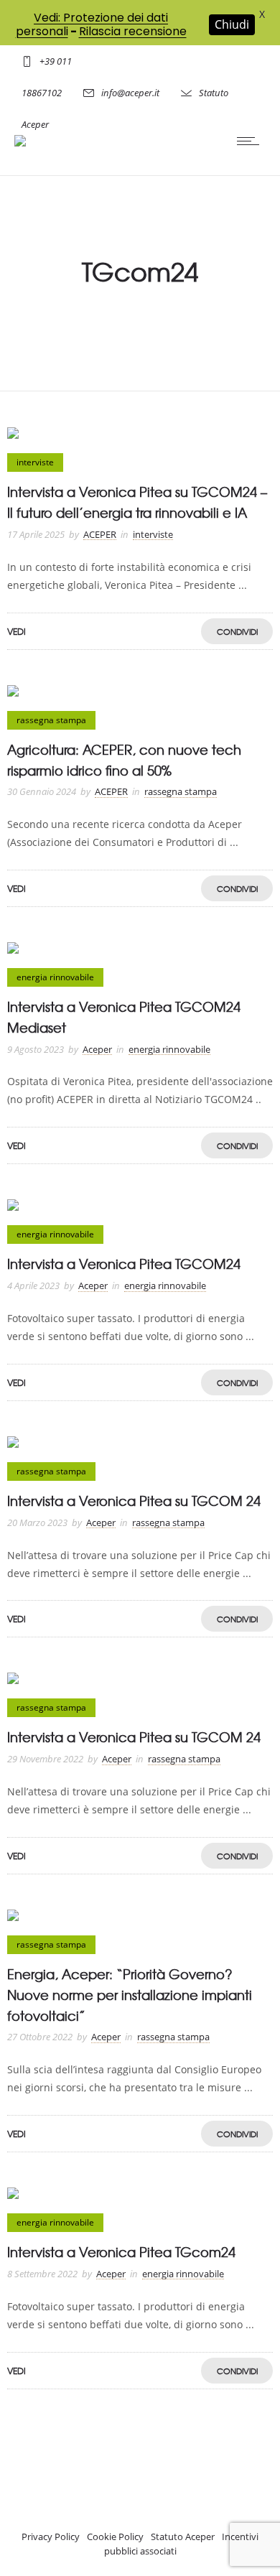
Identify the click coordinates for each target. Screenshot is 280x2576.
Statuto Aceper (183, 2537)
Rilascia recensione (133, 31)
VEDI (17, 631)
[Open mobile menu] (251, 141)
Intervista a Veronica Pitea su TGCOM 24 (134, 1501)
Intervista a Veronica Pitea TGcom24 (121, 2252)
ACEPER (100, 534)
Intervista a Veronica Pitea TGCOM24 (124, 1264)
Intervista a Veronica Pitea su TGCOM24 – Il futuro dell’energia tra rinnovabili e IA (137, 502)
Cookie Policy (115, 2537)
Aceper (97, 1049)
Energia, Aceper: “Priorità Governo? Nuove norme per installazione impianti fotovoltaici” (130, 1995)
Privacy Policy (51, 2537)
